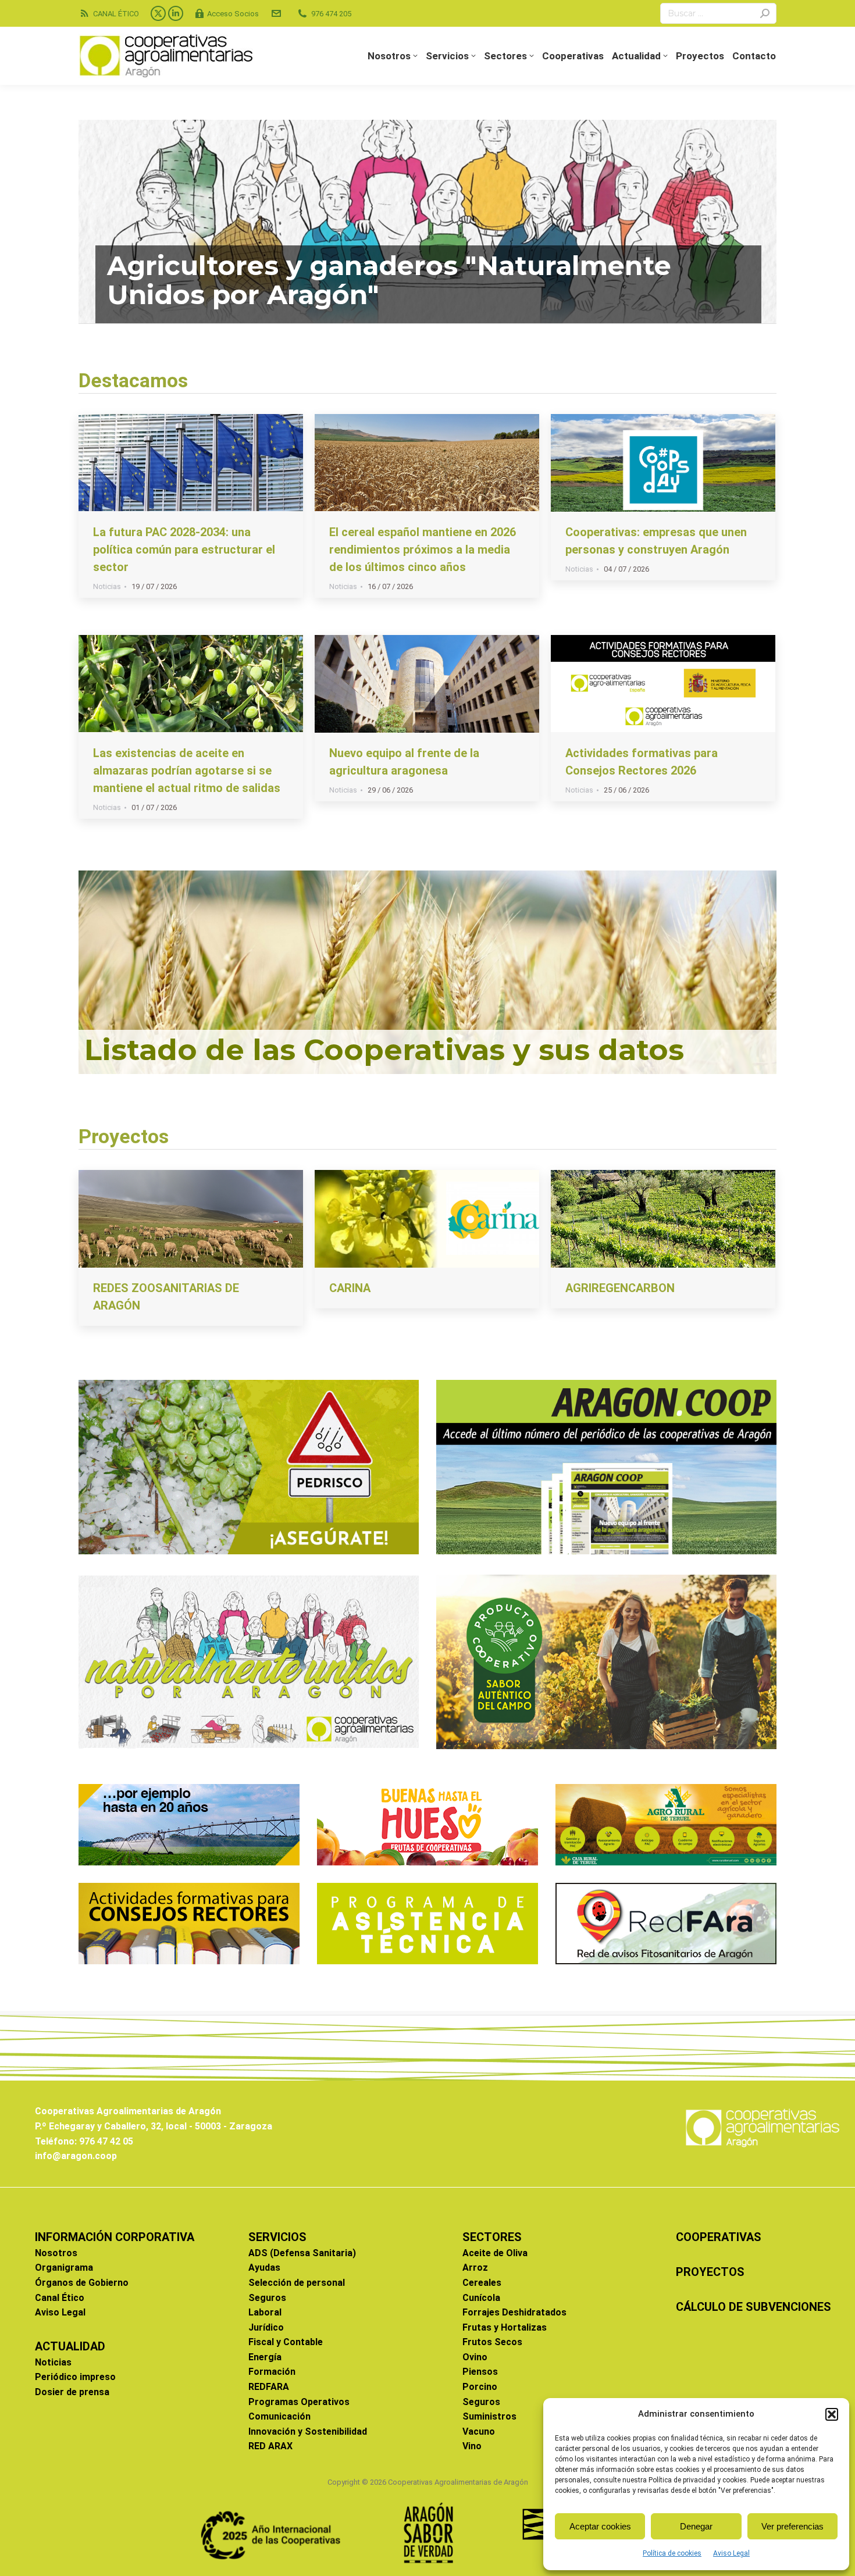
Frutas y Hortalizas (505, 2327)
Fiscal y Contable (286, 2342)
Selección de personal (297, 2283)
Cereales (482, 2283)
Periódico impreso (75, 2377)
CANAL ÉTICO (116, 14)
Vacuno (479, 2431)
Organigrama (64, 2268)
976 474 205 (331, 14)
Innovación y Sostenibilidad (308, 2431)
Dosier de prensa (72, 2392)
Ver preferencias (792, 2526)
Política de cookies (672, 2553)
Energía (265, 2357)
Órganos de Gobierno (82, 2283)
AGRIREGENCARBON (620, 1288)
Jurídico (266, 2327)
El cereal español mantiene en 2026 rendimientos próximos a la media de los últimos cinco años (423, 550)
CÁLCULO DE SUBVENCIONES (754, 2307)
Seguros (267, 2298)
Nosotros (56, 2253)
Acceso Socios (233, 14)
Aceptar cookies (600, 2526)
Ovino (475, 2357)
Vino (472, 2446)
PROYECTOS (710, 2272)
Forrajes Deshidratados (514, 2312)
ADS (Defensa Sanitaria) (302, 2253)
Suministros (489, 2416)
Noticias (107, 586)
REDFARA (269, 2387)
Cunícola (481, 2298)
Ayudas (264, 2268)
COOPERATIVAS (719, 2237)
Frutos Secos (492, 2342)
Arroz (475, 2268)
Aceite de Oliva (495, 2253)
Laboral (265, 2312)
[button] (832, 2414)
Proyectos (124, 1136)
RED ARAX (270, 2446)
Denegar (696, 2526)
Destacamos (133, 380)
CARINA (350, 1288)
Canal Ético (60, 2298)
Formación (272, 2372)
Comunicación (279, 2416)
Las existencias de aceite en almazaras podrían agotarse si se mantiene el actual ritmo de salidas (187, 770)
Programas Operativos (299, 2402)
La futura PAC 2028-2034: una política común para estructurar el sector (184, 550)
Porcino (480, 2387)
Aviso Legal (731, 2553)
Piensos (480, 2372)
